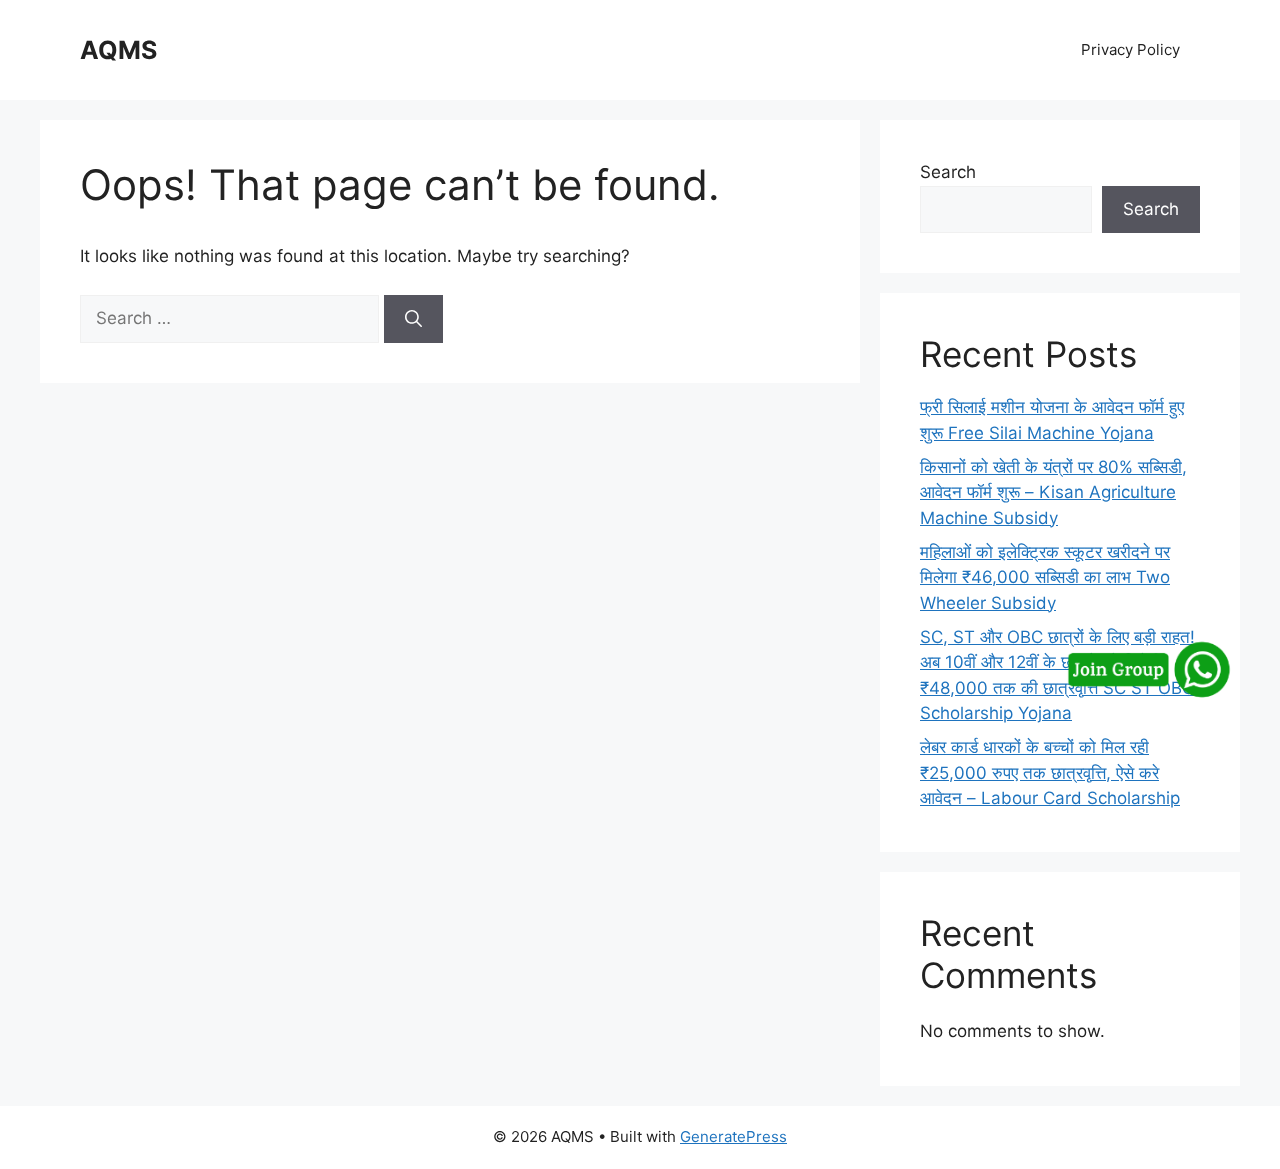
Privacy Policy (1130, 49)
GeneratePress (733, 1136)
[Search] (413, 319)
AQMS (118, 50)
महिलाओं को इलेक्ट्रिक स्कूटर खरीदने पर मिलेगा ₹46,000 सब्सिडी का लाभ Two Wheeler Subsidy (1045, 577)
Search (948, 172)
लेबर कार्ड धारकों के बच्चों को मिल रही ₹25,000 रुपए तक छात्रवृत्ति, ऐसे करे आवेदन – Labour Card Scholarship (1050, 772)
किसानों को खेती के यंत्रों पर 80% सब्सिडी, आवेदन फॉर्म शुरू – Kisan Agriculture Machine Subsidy (1053, 492)
